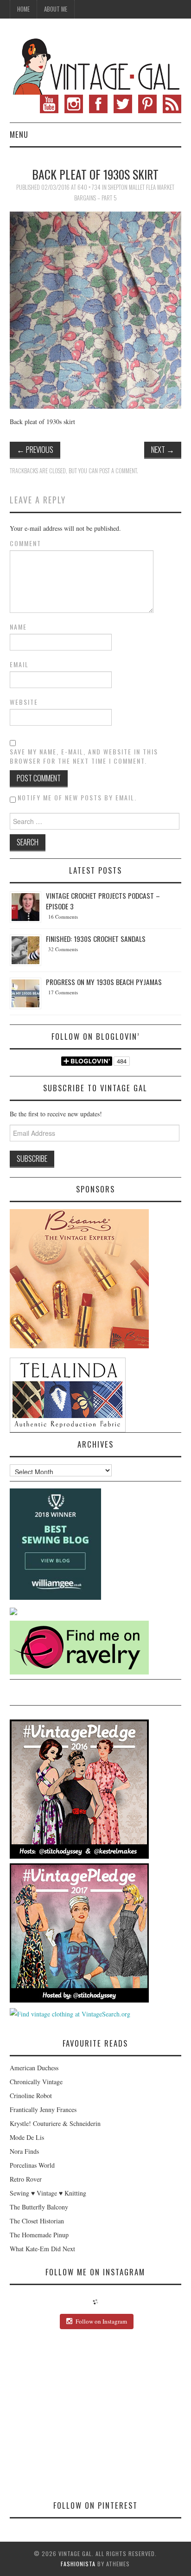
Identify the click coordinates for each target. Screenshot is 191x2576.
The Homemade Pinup (39, 2235)
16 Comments (63, 917)
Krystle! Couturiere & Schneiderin (55, 2123)
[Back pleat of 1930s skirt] (96, 309)
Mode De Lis (27, 2137)
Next (163, 449)
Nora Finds (24, 2151)
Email (19, 664)
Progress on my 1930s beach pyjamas (104, 982)
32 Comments (63, 949)
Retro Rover (26, 2179)
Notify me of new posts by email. (77, 797)
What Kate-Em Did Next (42, 2249)
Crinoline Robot (31, 2096)
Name (18, 627)
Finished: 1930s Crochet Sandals (96, 939)
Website (24, 702)
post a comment (118, 471)
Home (23, 9)
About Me (56, 9)
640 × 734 (89, 187)
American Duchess (34, 2068)
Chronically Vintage (36, 2082)
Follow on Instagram (101, 2321)
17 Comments (63, 992)
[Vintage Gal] (96, 65)
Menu (19, 134)
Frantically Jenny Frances (43, 2109)
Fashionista (78, 2564)
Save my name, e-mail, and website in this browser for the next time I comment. (84, 756)
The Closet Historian (37, 2221)
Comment (25, 543)
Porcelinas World (32, 2165)
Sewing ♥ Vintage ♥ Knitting (48, 2193)
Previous (35, 449)
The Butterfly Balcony (39, 2207)
